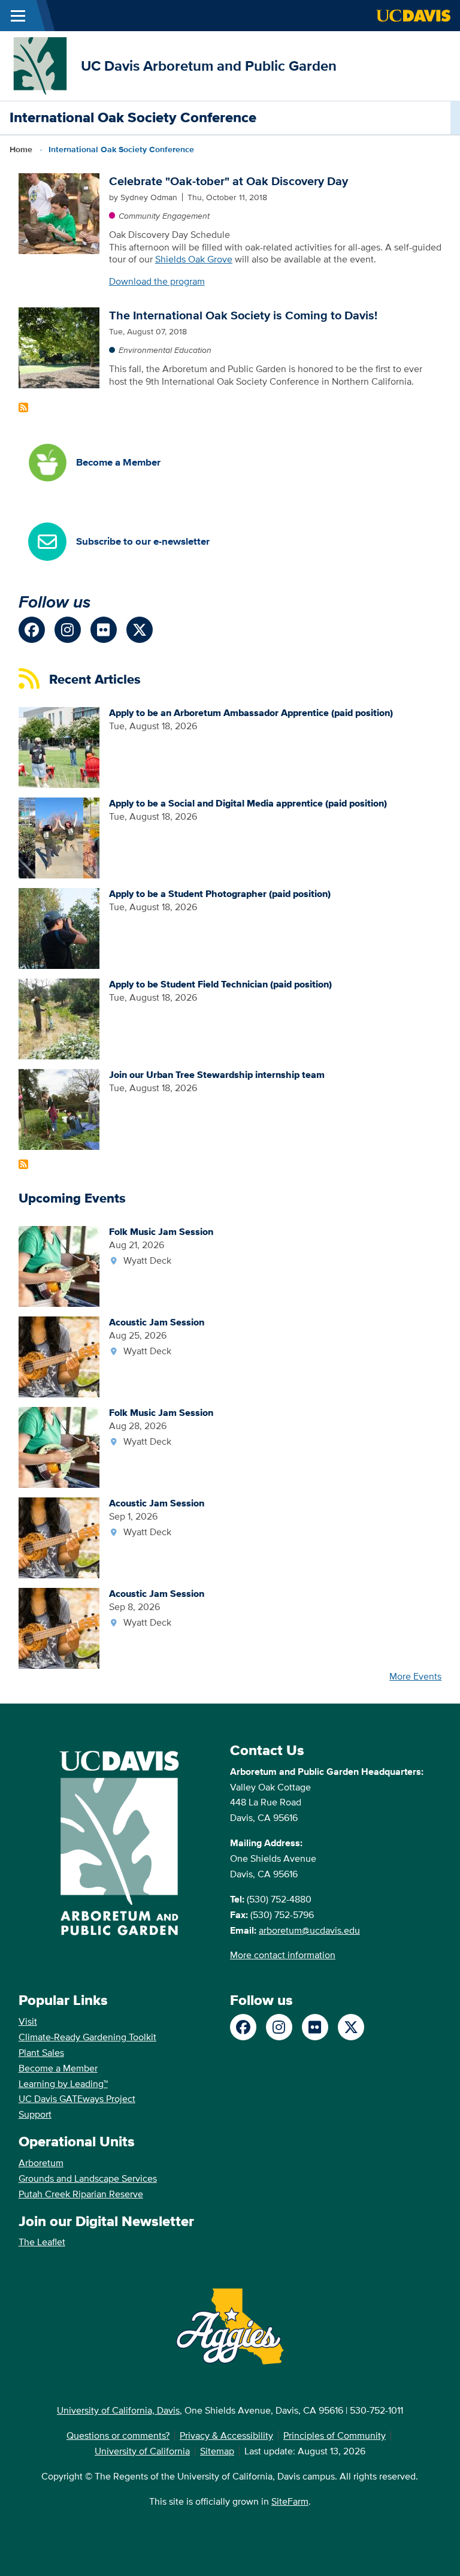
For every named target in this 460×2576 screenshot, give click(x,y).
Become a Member (58, 2068)
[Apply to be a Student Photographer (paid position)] (59, 927)
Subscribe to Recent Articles (23, 1164)
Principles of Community (335, 2435)
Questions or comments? (118, 2435)
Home (21, 149)
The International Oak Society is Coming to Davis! (243, 315)
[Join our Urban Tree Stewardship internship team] (59, 1108)
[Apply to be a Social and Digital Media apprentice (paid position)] (59, 837)
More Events (415, 1676)
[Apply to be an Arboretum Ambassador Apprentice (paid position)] (59, 746)
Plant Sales (41, 2053)
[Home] (40, 65)
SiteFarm (290, 2501)
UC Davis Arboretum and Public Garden (209, 66)
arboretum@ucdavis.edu (309, 1930)
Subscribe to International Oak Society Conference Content (23, 407)
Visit (28, 2021)
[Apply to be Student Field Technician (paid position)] (59, 1018)
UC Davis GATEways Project (77, 2099)
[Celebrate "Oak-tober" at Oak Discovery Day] (59, 212)
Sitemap (217, 2451)
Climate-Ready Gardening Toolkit (87, 2037)
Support (35, 2114)
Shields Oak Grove (194, 259)
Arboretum (41, 2163)
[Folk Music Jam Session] (59, 1265)
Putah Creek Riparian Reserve (81, 2194)
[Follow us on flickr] (104, 630)
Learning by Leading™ (63, 2084)
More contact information (283, 1955)
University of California (142, 2451)
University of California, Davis (118, 2410)
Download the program (157, 281)
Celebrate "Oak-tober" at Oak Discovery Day (229, 181)
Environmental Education (165, 350)
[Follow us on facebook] (32, 630)
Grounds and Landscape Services (88, 2178)
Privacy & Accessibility (226, 2435)
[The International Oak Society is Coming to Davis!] (59, 347)
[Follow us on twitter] (140, 630)
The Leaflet (42, 2242)
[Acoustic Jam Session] (59, 1356)
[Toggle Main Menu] (18, 16)
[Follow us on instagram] (68, 630)
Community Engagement (164, 216)
